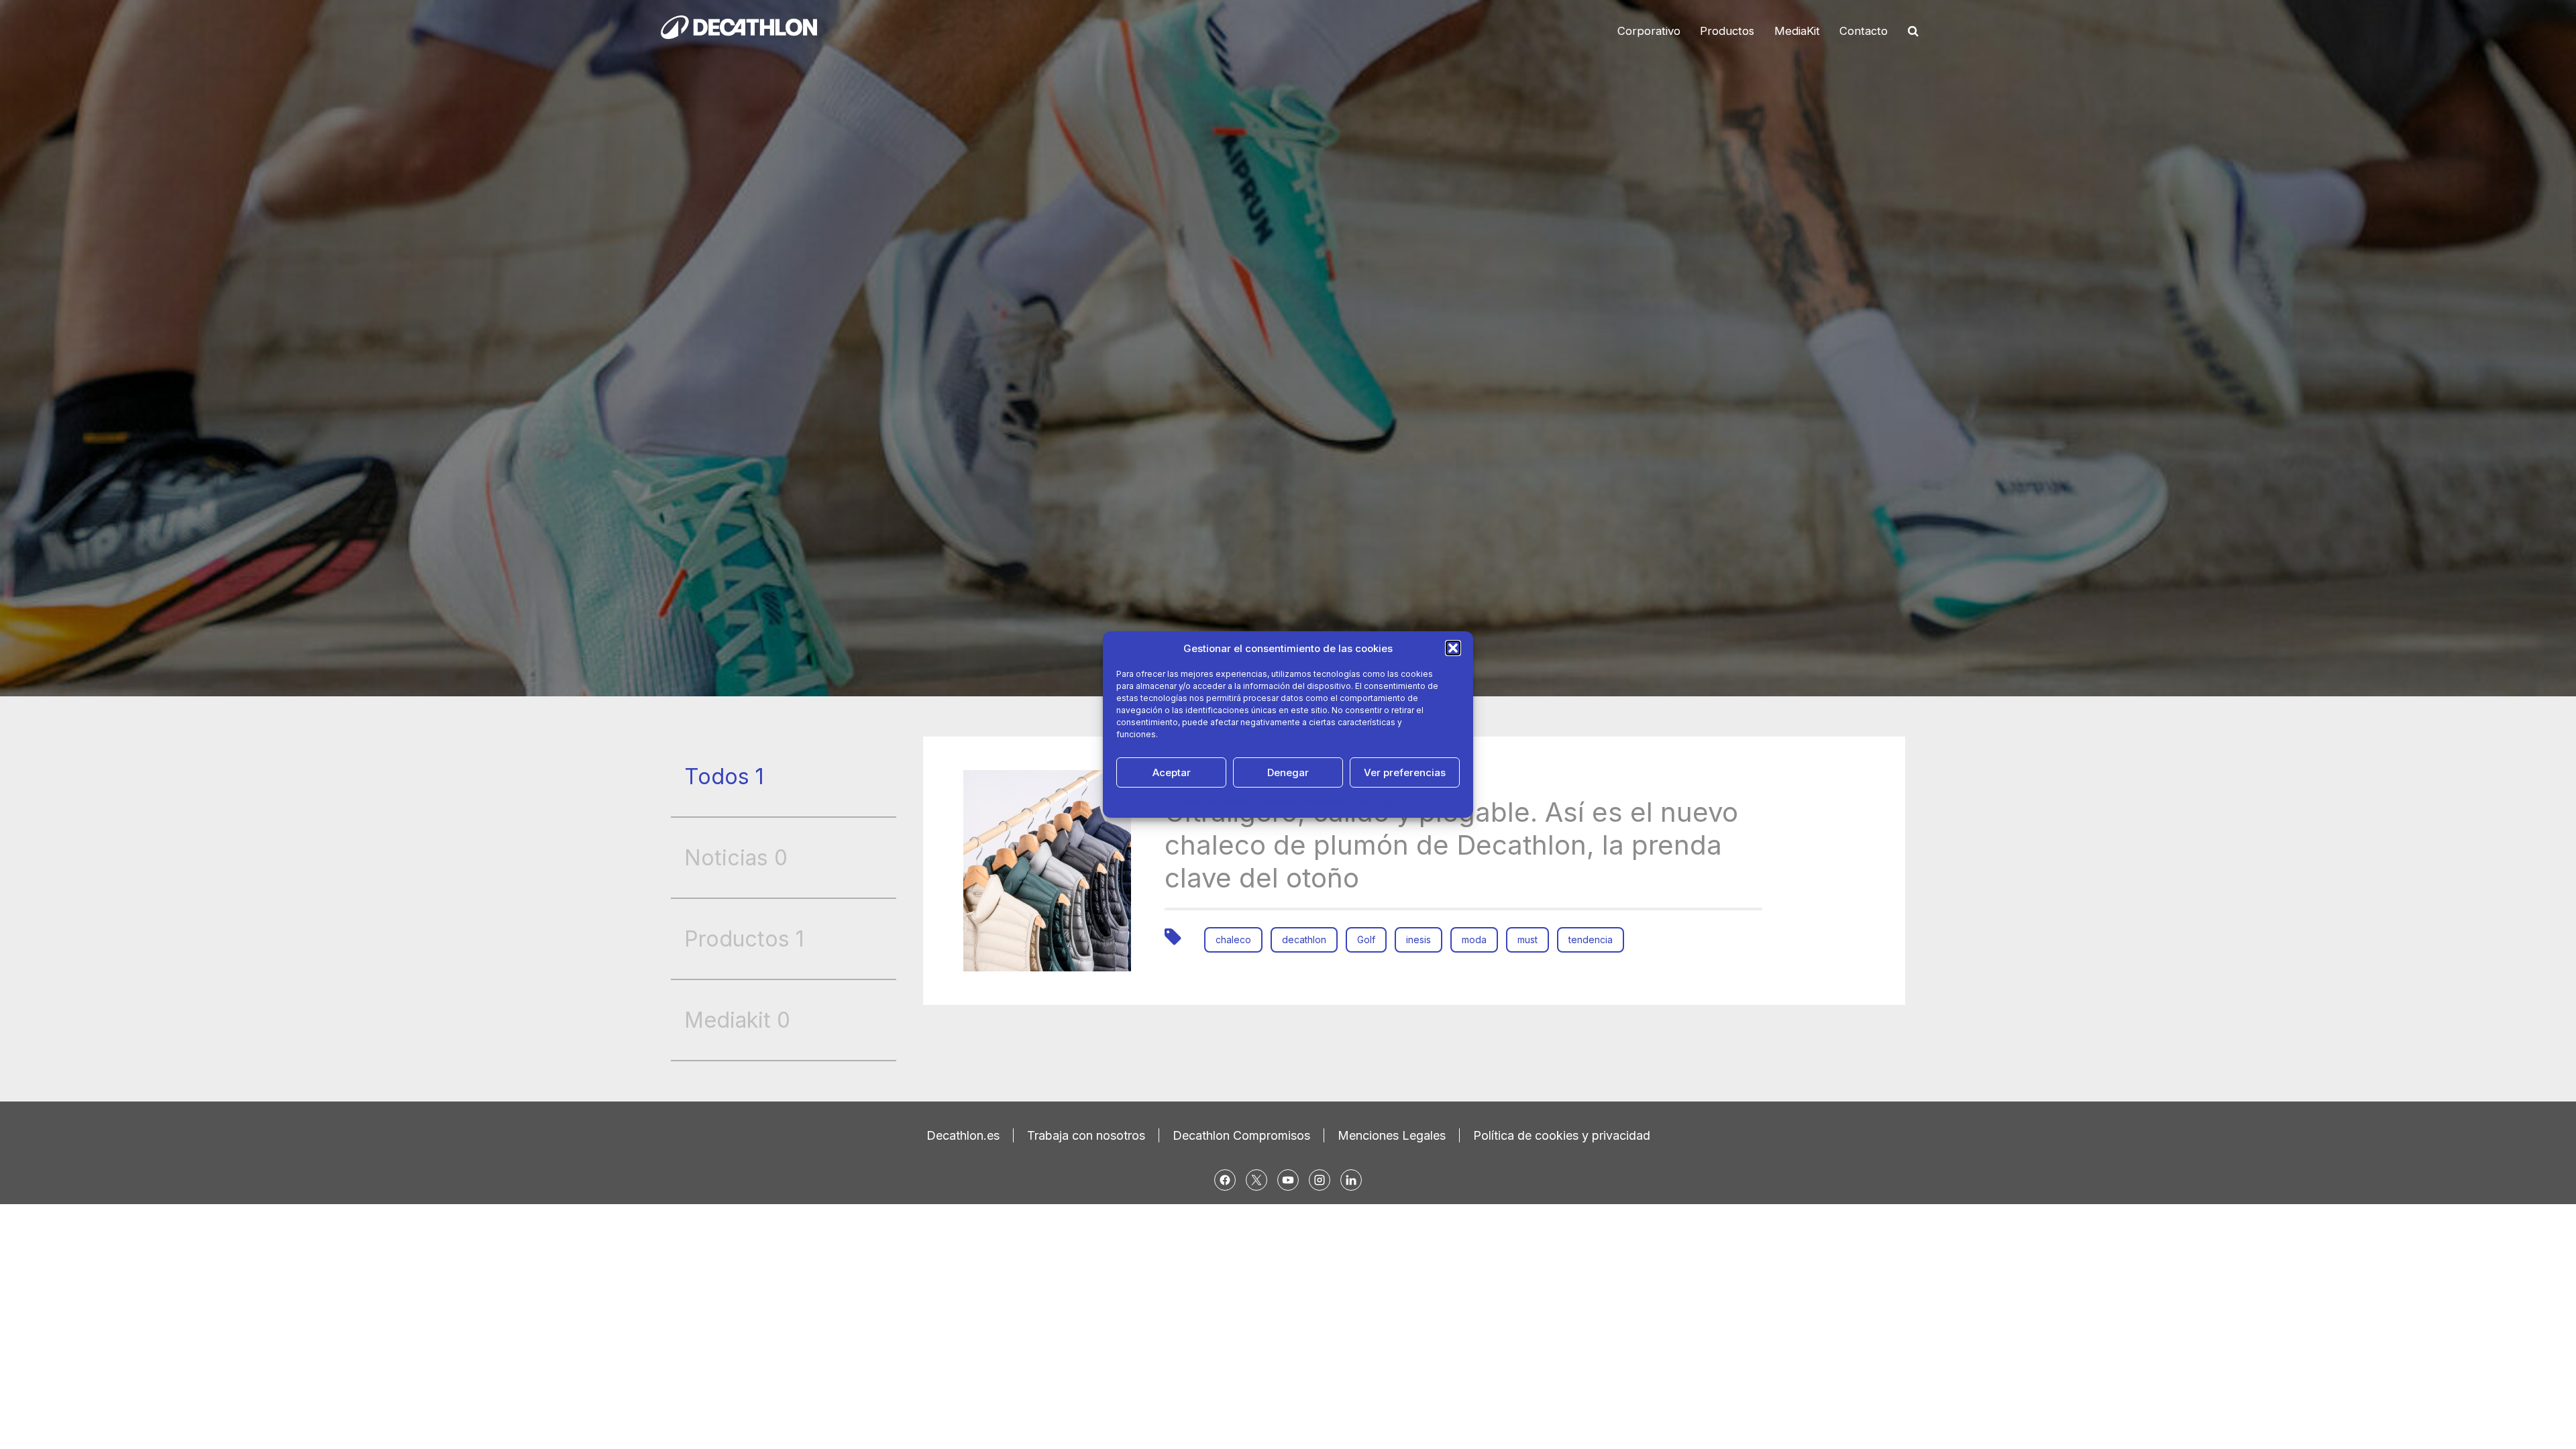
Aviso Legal (1375, 802)
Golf (1366, 940)
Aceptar (1172, 772)
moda (1474, 940)
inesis (1418, 940)
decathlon (1304, 940)
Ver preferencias (1405, 772)
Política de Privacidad (1303, 802)
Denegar (1288, 772)
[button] (1453, 648)
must (1527, 940)
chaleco (1233, 940)
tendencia (1591, 940)
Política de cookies (1216, 802)
